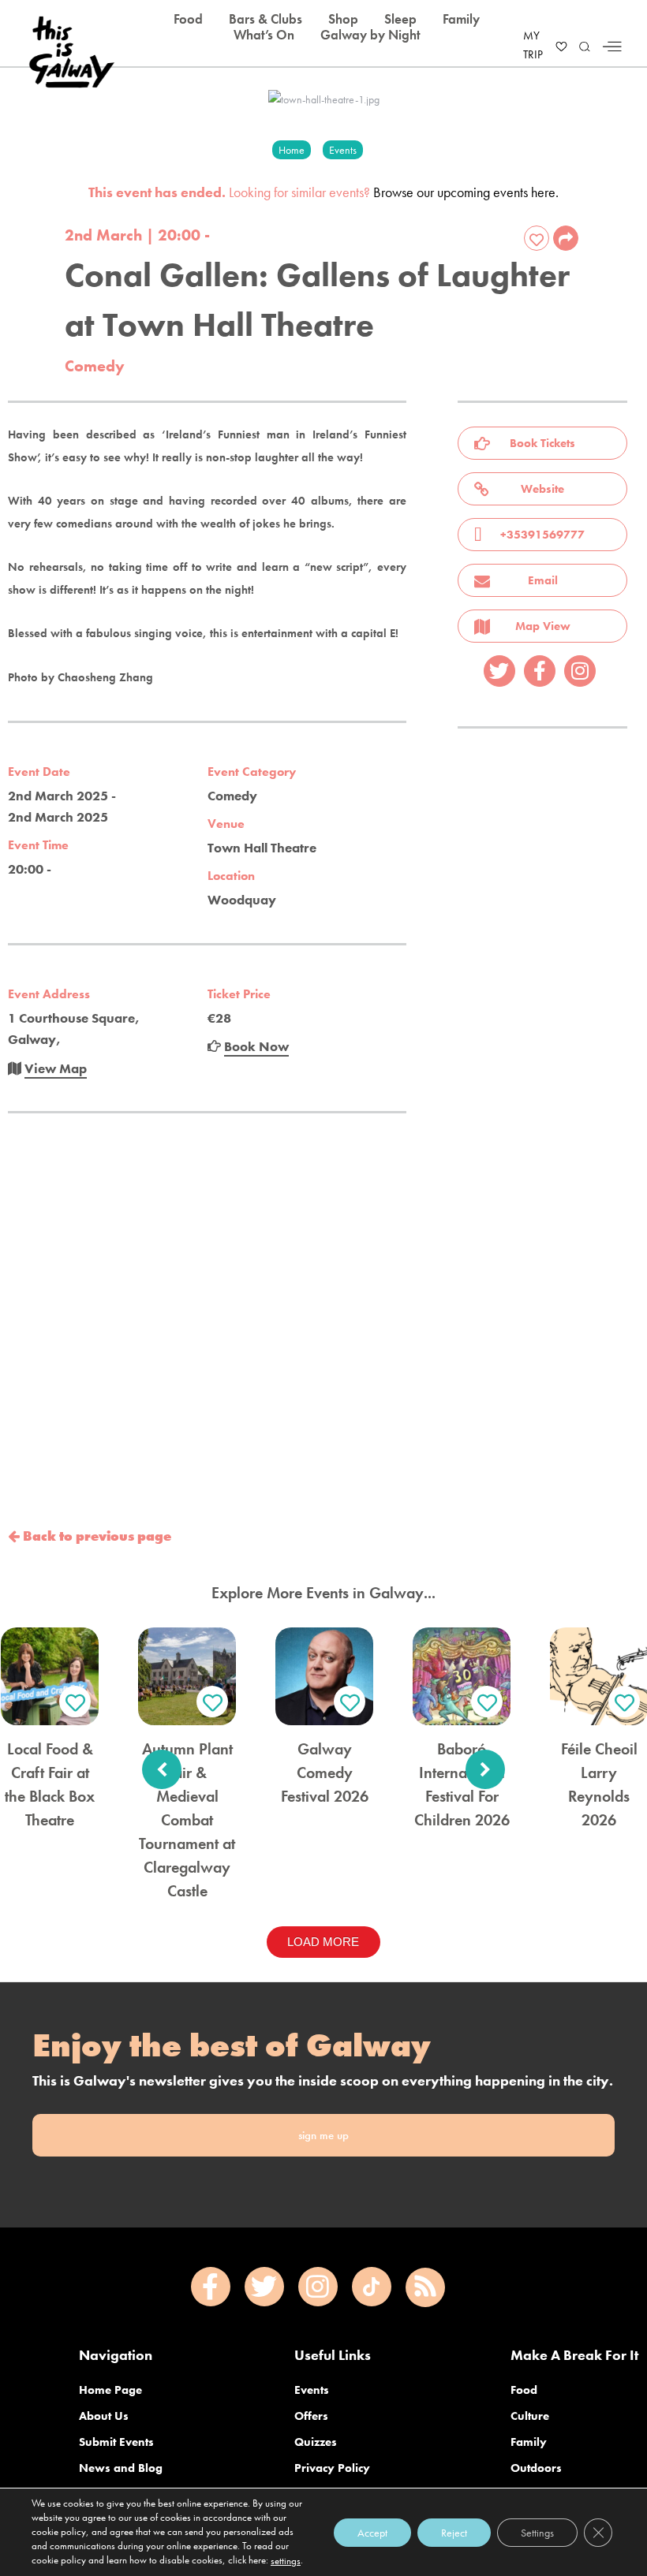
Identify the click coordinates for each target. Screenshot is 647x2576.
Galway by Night (370, 35)
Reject (454, 2532)
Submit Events (116, 2442)
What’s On (264, 35)
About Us (104, 2416)
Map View (543, 626)
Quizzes (316, 2442)
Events (312, 2390)
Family (529, 2442)
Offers (311, 2416)
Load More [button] (323, 1942)
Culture (530, 2416)
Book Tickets (542, 443)
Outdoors (536, 2468)
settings (286, 2561)
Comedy (95, 366)
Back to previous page (95, 1536)
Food (524, 2390)
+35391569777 (542, 535)
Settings (537, 2532)
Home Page (110, 2390)
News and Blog (121, 2468)
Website (542, 489)
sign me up (323, 2135)
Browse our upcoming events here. (466, 192)
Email (543, 580)
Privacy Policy (332, 2468)
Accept (372, 2532)
